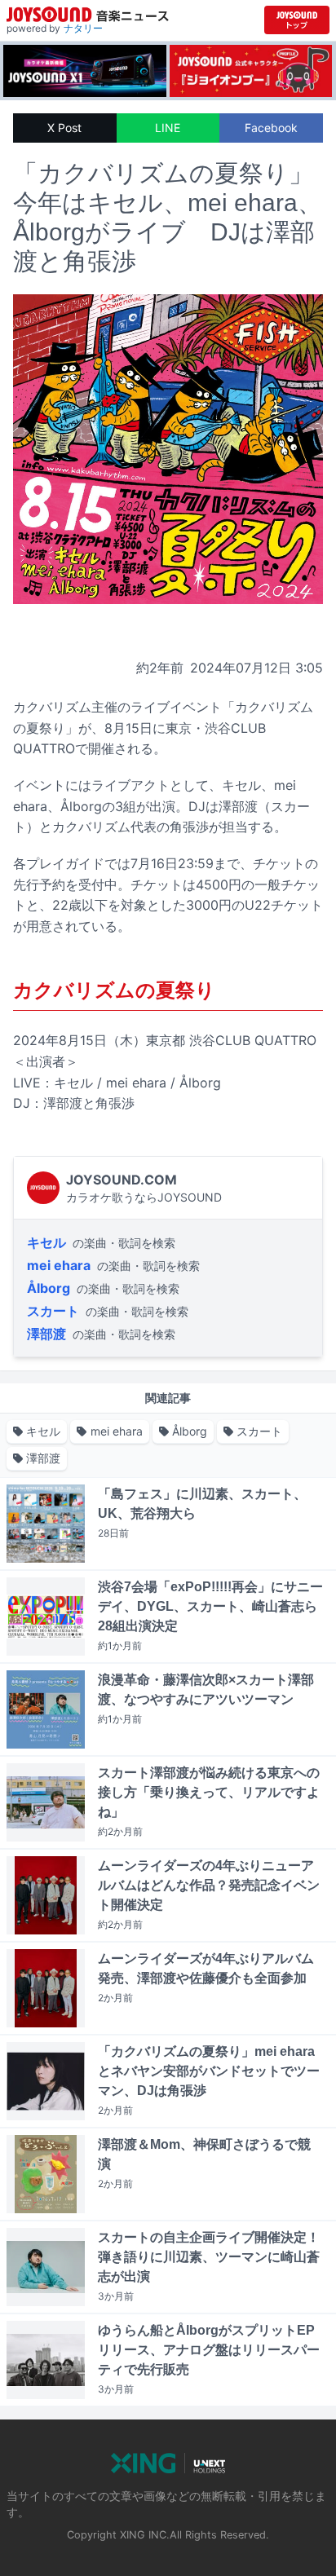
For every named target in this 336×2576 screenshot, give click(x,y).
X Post (64, 128)
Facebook (271, 128)
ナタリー (83, 28)
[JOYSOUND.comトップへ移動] (297, 20)
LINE (168, 128)
